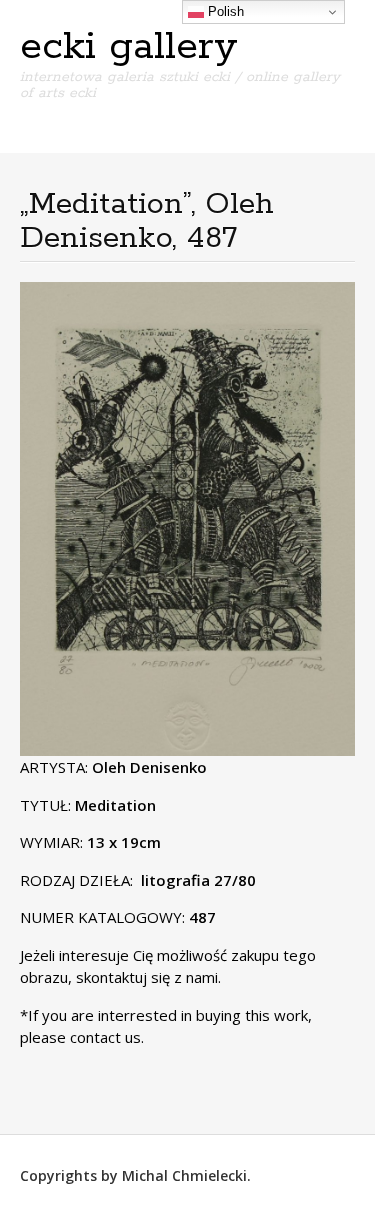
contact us (105, 1037)
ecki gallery (129, 47)
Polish (224, 11)
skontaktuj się (121, 977)
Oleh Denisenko (149, 767)
